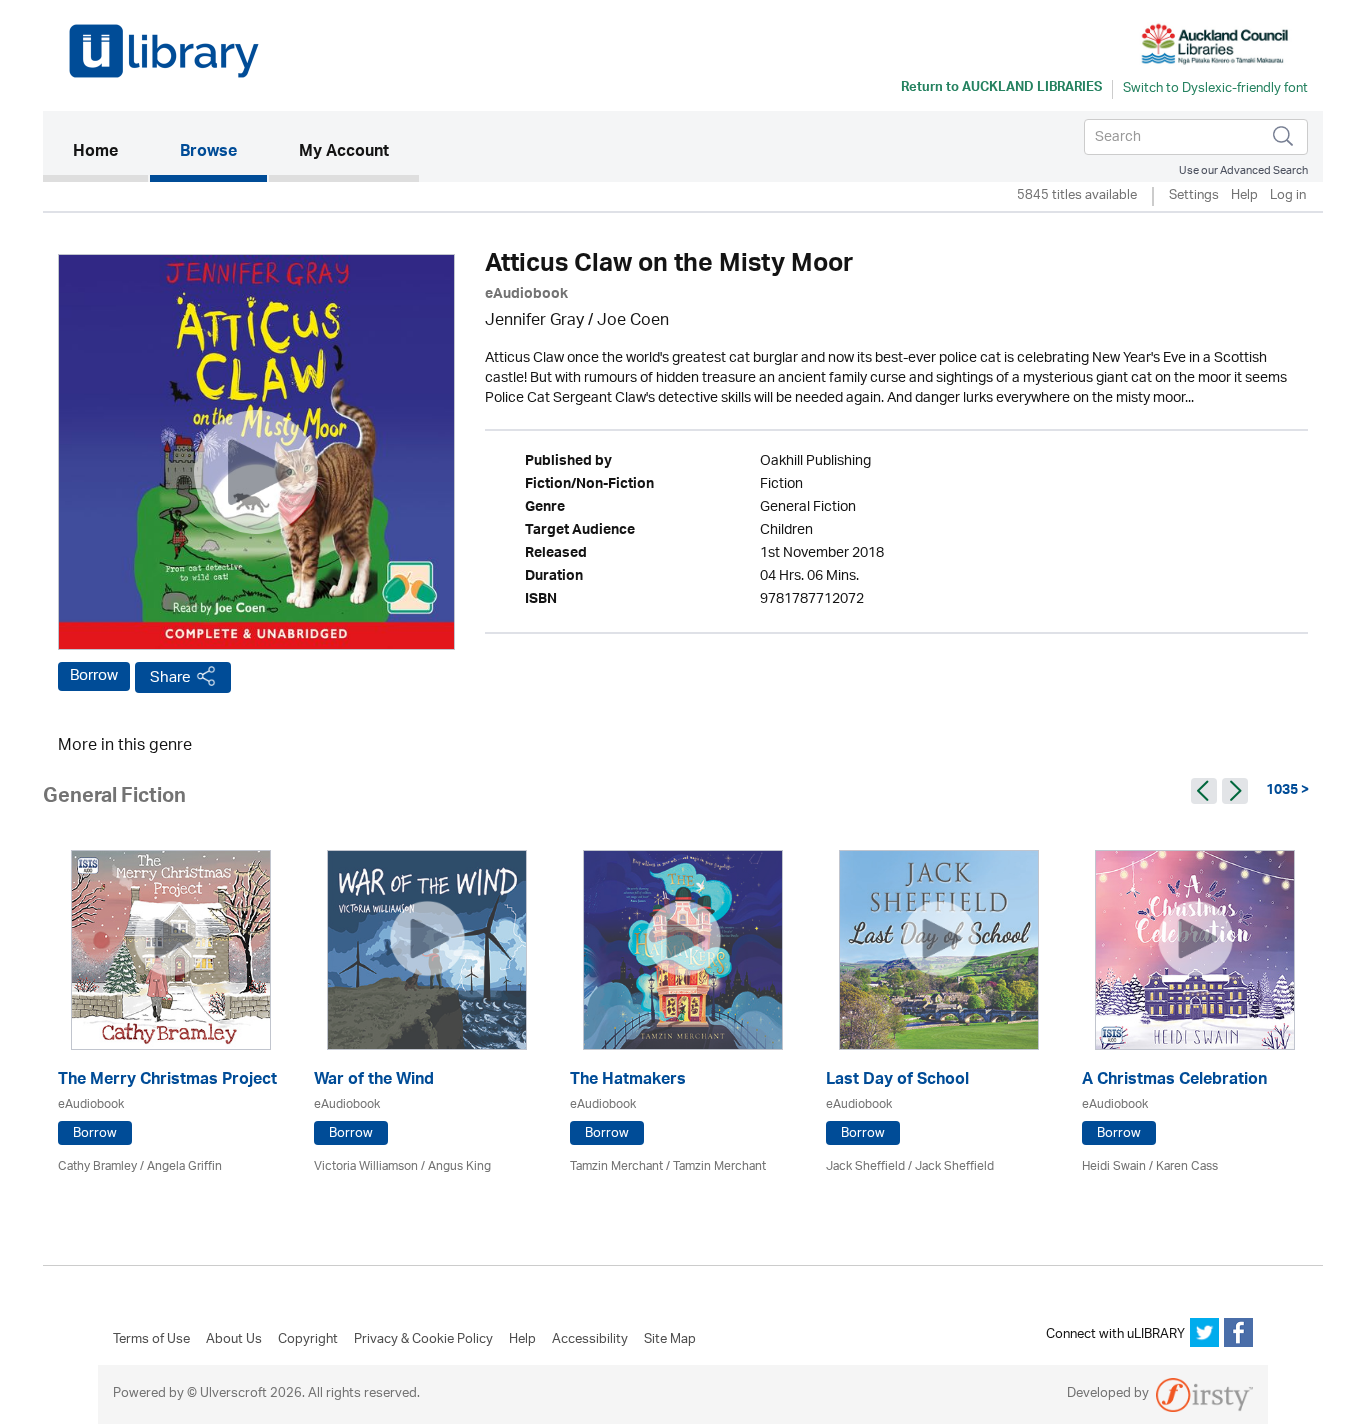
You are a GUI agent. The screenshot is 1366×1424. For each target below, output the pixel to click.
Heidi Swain (1114, 1166)
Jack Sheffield (865, 1166)
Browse (208, 153)
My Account (344, 153)
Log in (1288, 196)
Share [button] (170, 677)
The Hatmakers (628, 1081)
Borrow (94, 676)
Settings (1194, 196)
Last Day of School (897, 1081)
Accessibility (590, 1340)
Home (110, 152)
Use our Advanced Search (1243, 170)
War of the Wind (374, 1081)
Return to (1001, 89)
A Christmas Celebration (1174, 1081)
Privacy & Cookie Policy (423, 1340)
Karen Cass (1187, 1166)
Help (1244, 196)
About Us (234, 1340)
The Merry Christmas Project (167, 1081)
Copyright (308, 1340)
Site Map (670, 1340)
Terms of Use (151, 1340)
